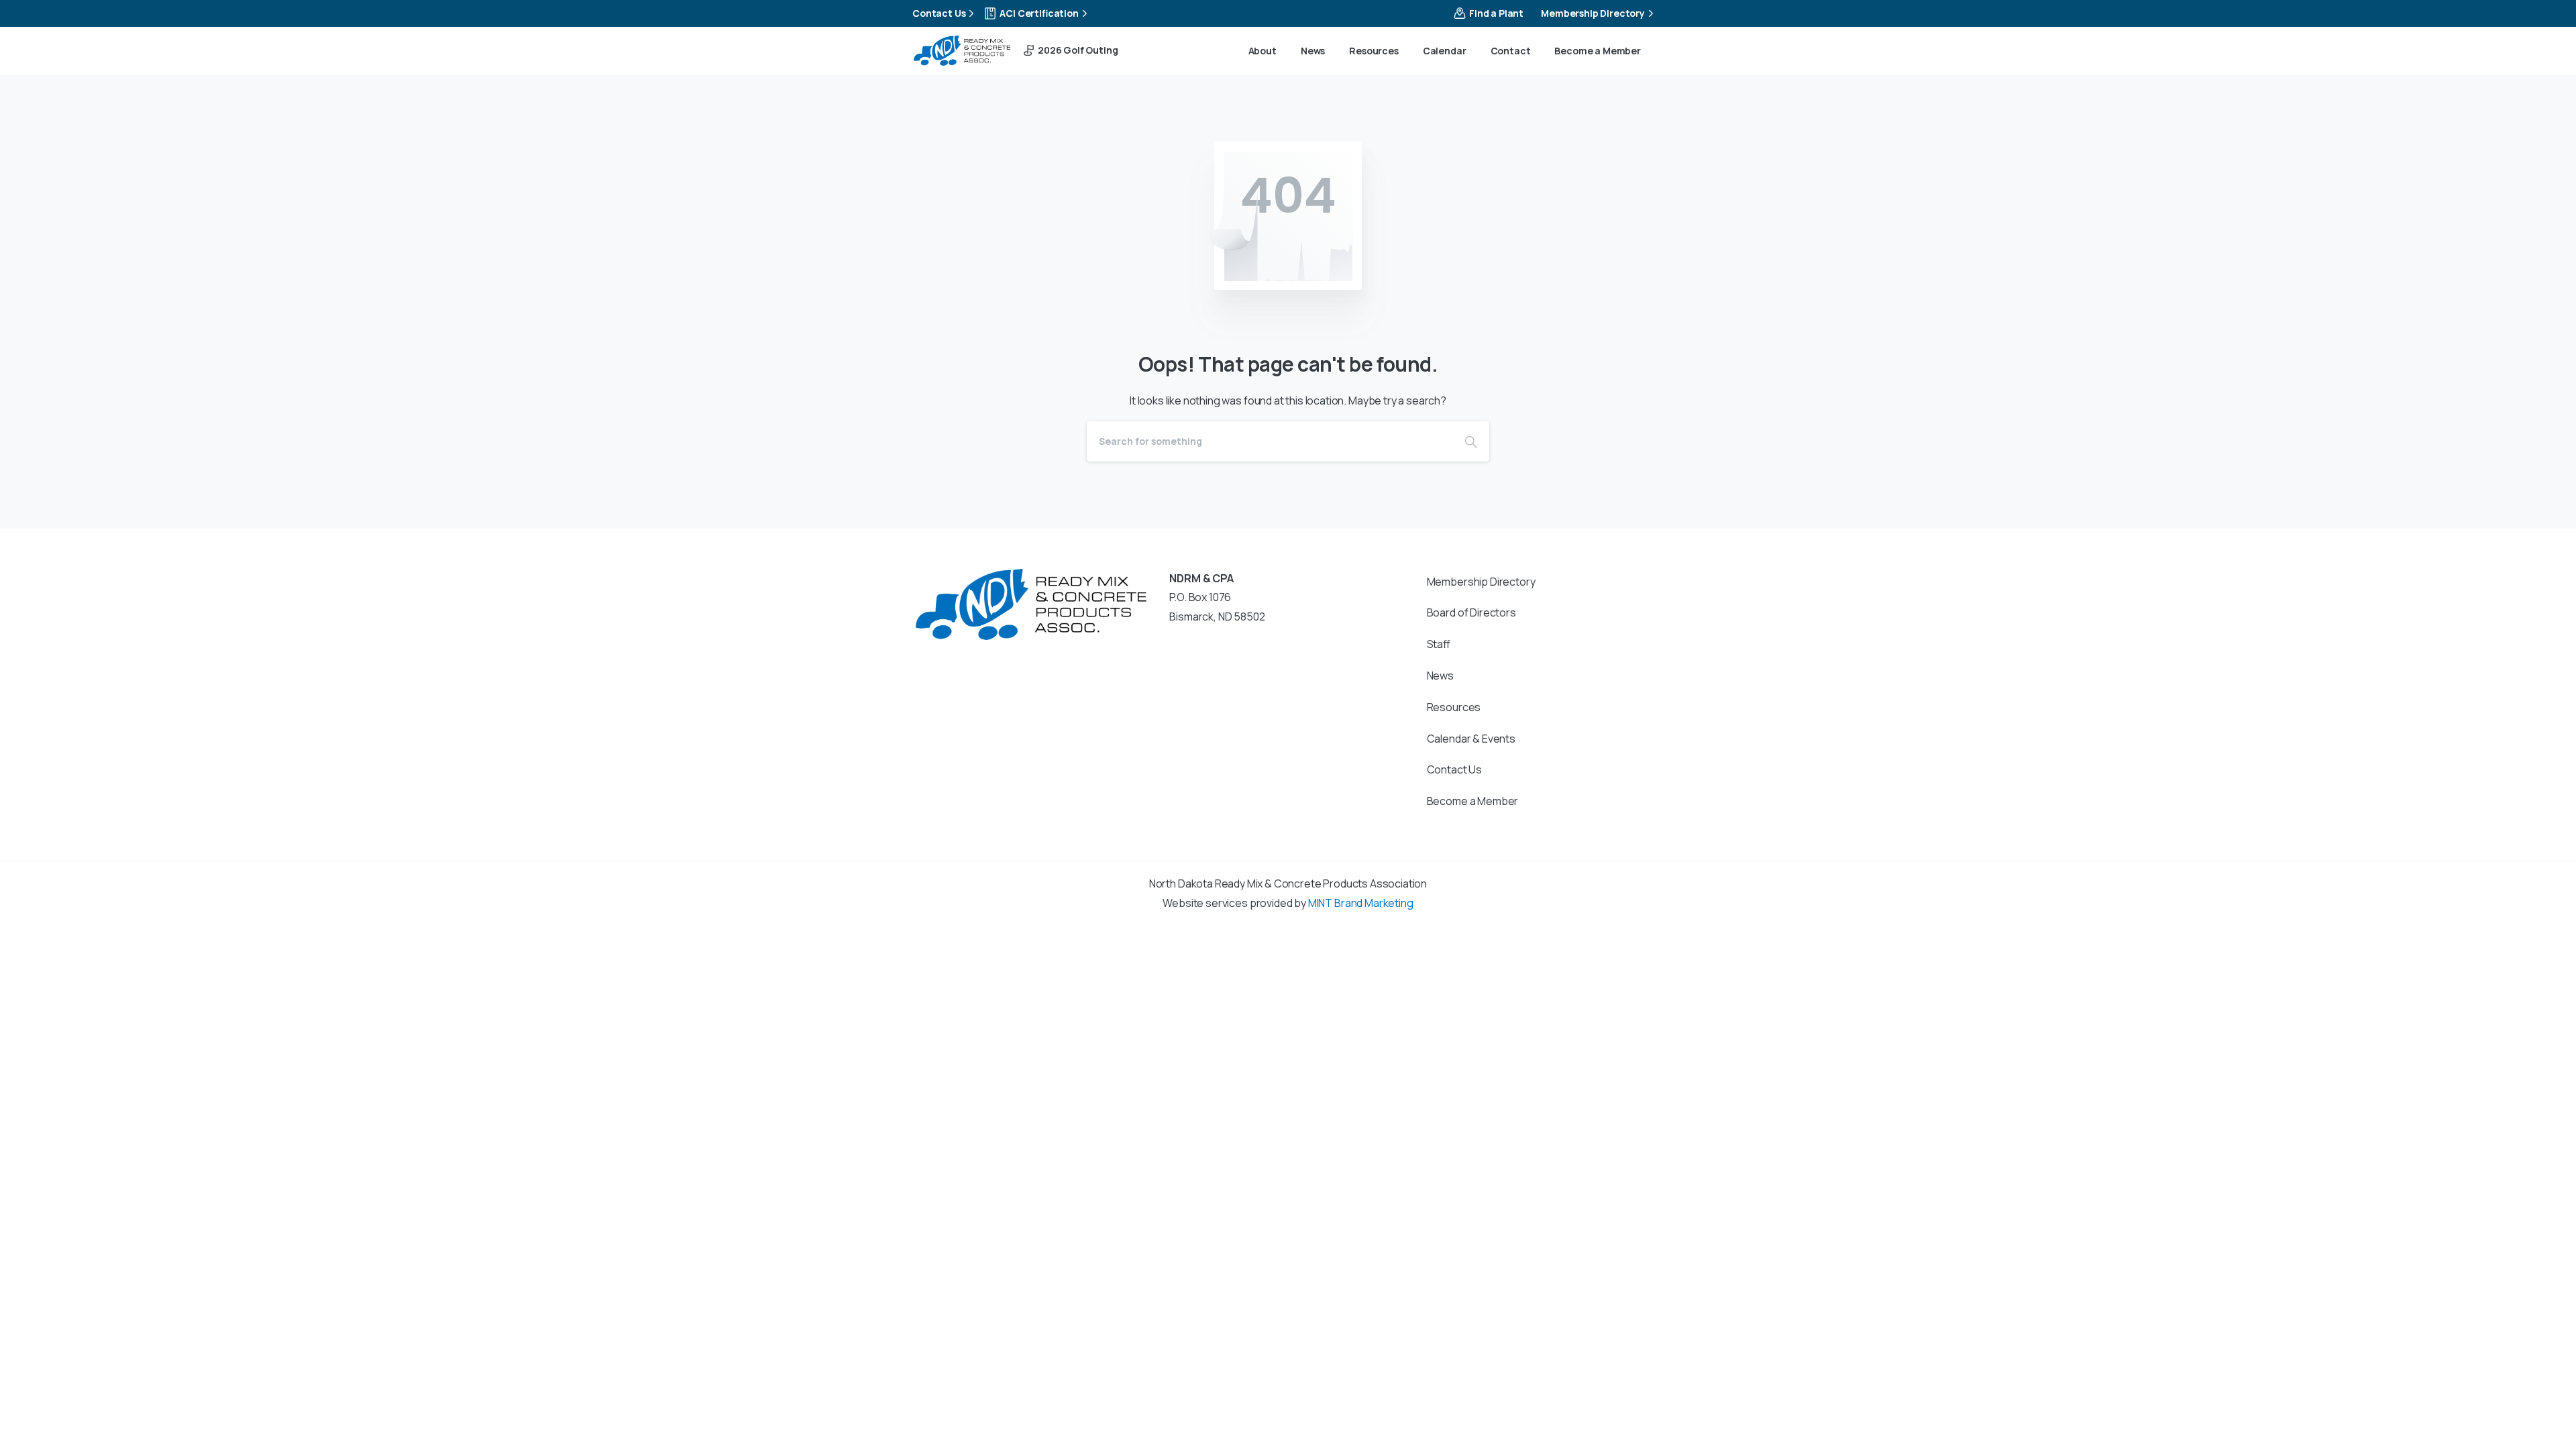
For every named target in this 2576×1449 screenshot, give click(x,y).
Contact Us (939, 13)
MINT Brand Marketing (1361, 903)
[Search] (1471, 441)
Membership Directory (1593, 13)
